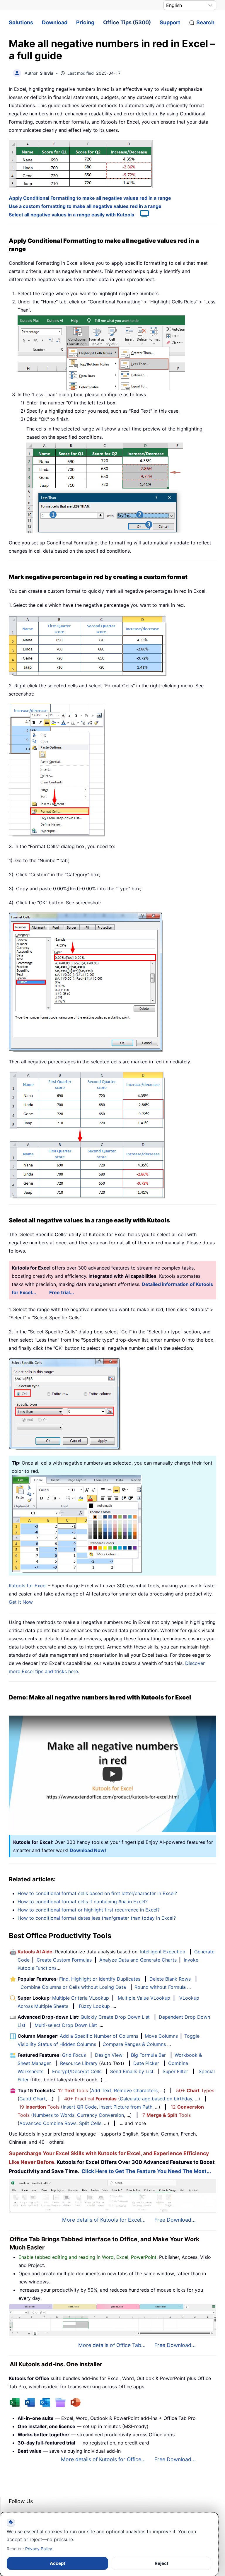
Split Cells (90, 2123)
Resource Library (79, 2063)
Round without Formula (160, 1987)
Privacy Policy (39, 2549)
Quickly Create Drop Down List (115, 2017)
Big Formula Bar (148, 2055)
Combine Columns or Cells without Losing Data (73, 1987)
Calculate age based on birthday (156, 2099)
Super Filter (175, 2071)
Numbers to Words (54, 2115)
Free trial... (62, 1292)
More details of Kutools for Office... (103, 2459)
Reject (162, 2563)
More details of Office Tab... (112, 2345)
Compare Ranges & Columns (134, 2044)
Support (170, 22)
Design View (109, 2055)
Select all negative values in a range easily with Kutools (71, 215)
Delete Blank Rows (170, 1979)
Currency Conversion (100, 2115)
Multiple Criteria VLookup (81, 1998)
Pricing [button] (85, 22)
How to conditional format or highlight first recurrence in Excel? (89, 1910)
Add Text (101, 2090)
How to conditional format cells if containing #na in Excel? (83, 1902)
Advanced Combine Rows (48, 2123)
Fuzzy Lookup (94, 2006)
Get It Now (21, 1602)
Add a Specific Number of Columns (99, 2036)
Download (55, 22)
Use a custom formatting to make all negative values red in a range (85, 206)
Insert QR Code (80, 2107)
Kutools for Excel (28, 1586)
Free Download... (175, 2220)
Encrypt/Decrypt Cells (77, 2071)
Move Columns (161, 2036)
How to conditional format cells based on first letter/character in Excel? (97, 1893)
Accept (58, 2563)
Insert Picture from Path (126, 2107)
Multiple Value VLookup (144, 1998)
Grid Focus (74, 2055)
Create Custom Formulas (64, 1960)
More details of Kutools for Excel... (104, 2220)
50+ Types (195, 2090)
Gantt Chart (33, 2099)
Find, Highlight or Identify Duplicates (100, 1979)
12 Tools (73, 2090)
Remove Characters (136, 2090)
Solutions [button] (21, 22)
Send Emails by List (132, 2071)
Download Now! (88, 1850)
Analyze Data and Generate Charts (138, 1960)
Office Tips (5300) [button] (127, 22)
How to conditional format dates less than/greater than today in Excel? (97, 1918)
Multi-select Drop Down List (66, 2025)
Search (205, 22)
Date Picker (146, 2063)
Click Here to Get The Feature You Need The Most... (146, 2171)
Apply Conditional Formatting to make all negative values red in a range (90, 198)
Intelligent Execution (163, 1952)
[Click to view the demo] (142, 215)
